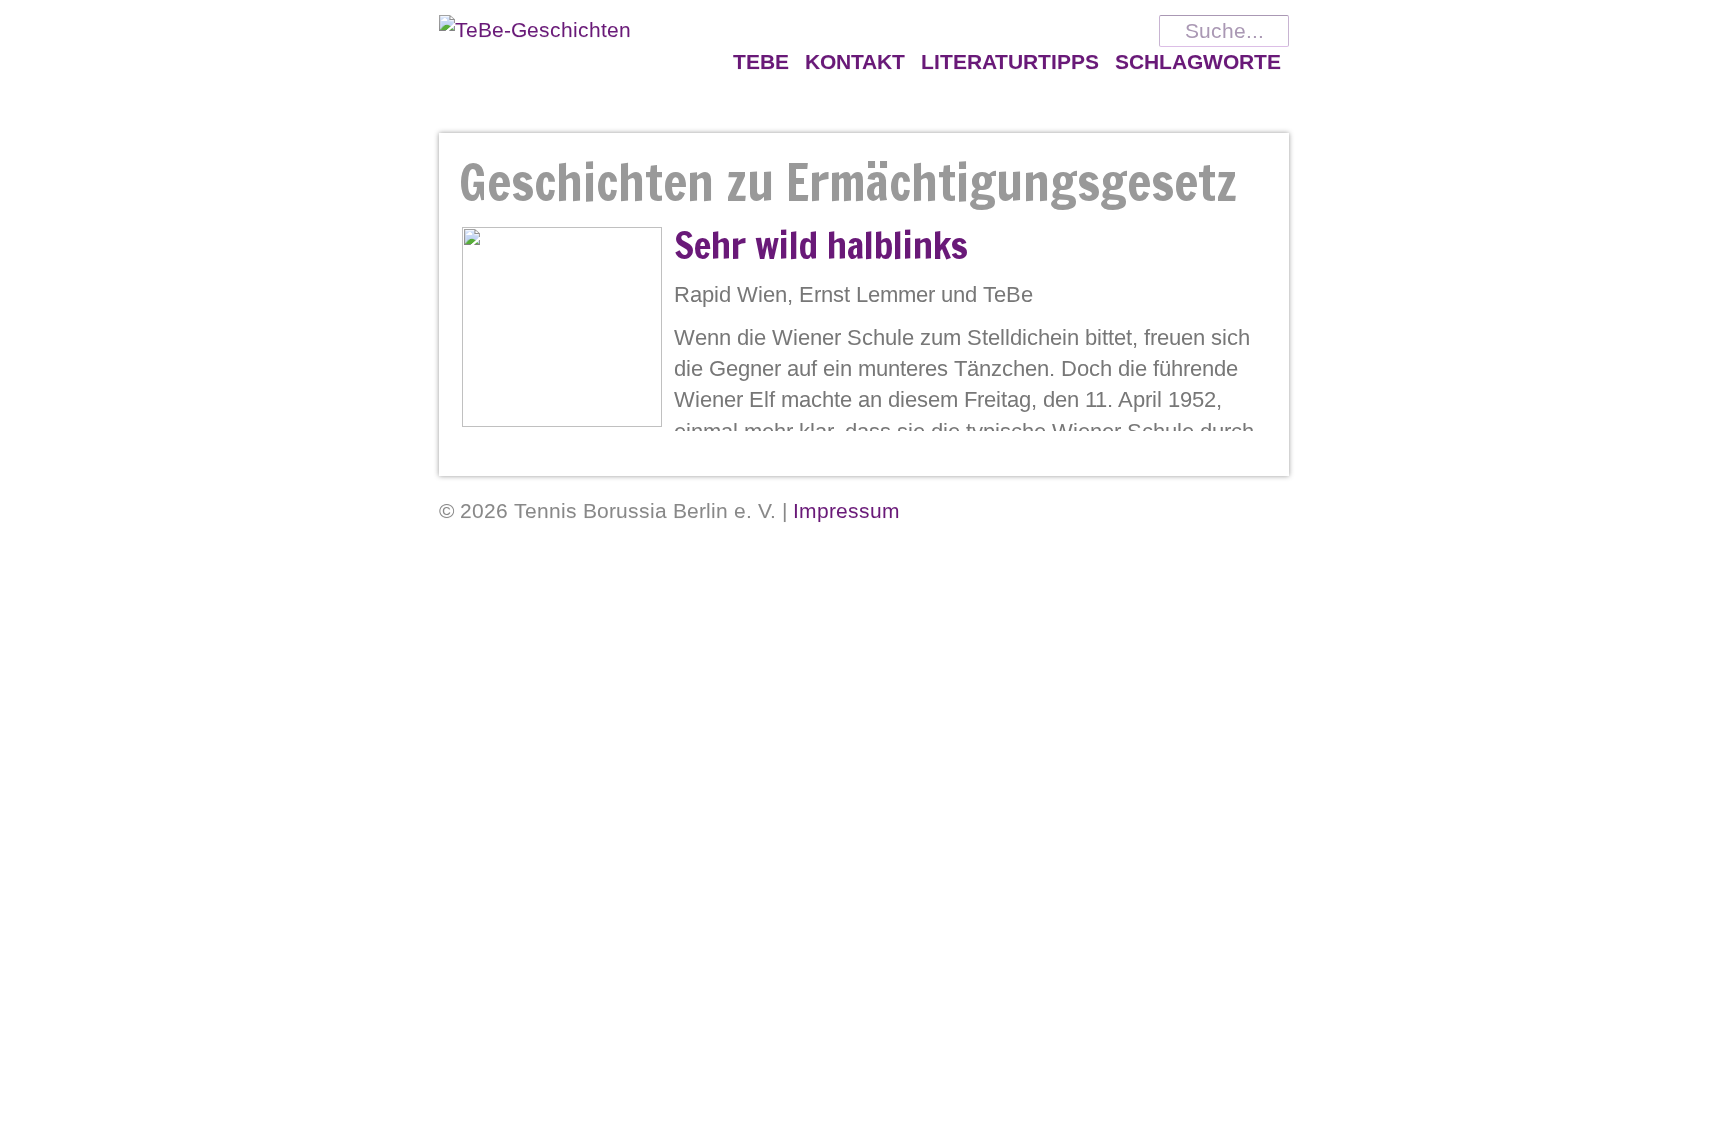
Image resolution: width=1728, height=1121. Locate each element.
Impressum (846, 510)
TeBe (761, 61)
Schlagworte (1198, 61)
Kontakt (855, 61)
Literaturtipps (1010, 61)
